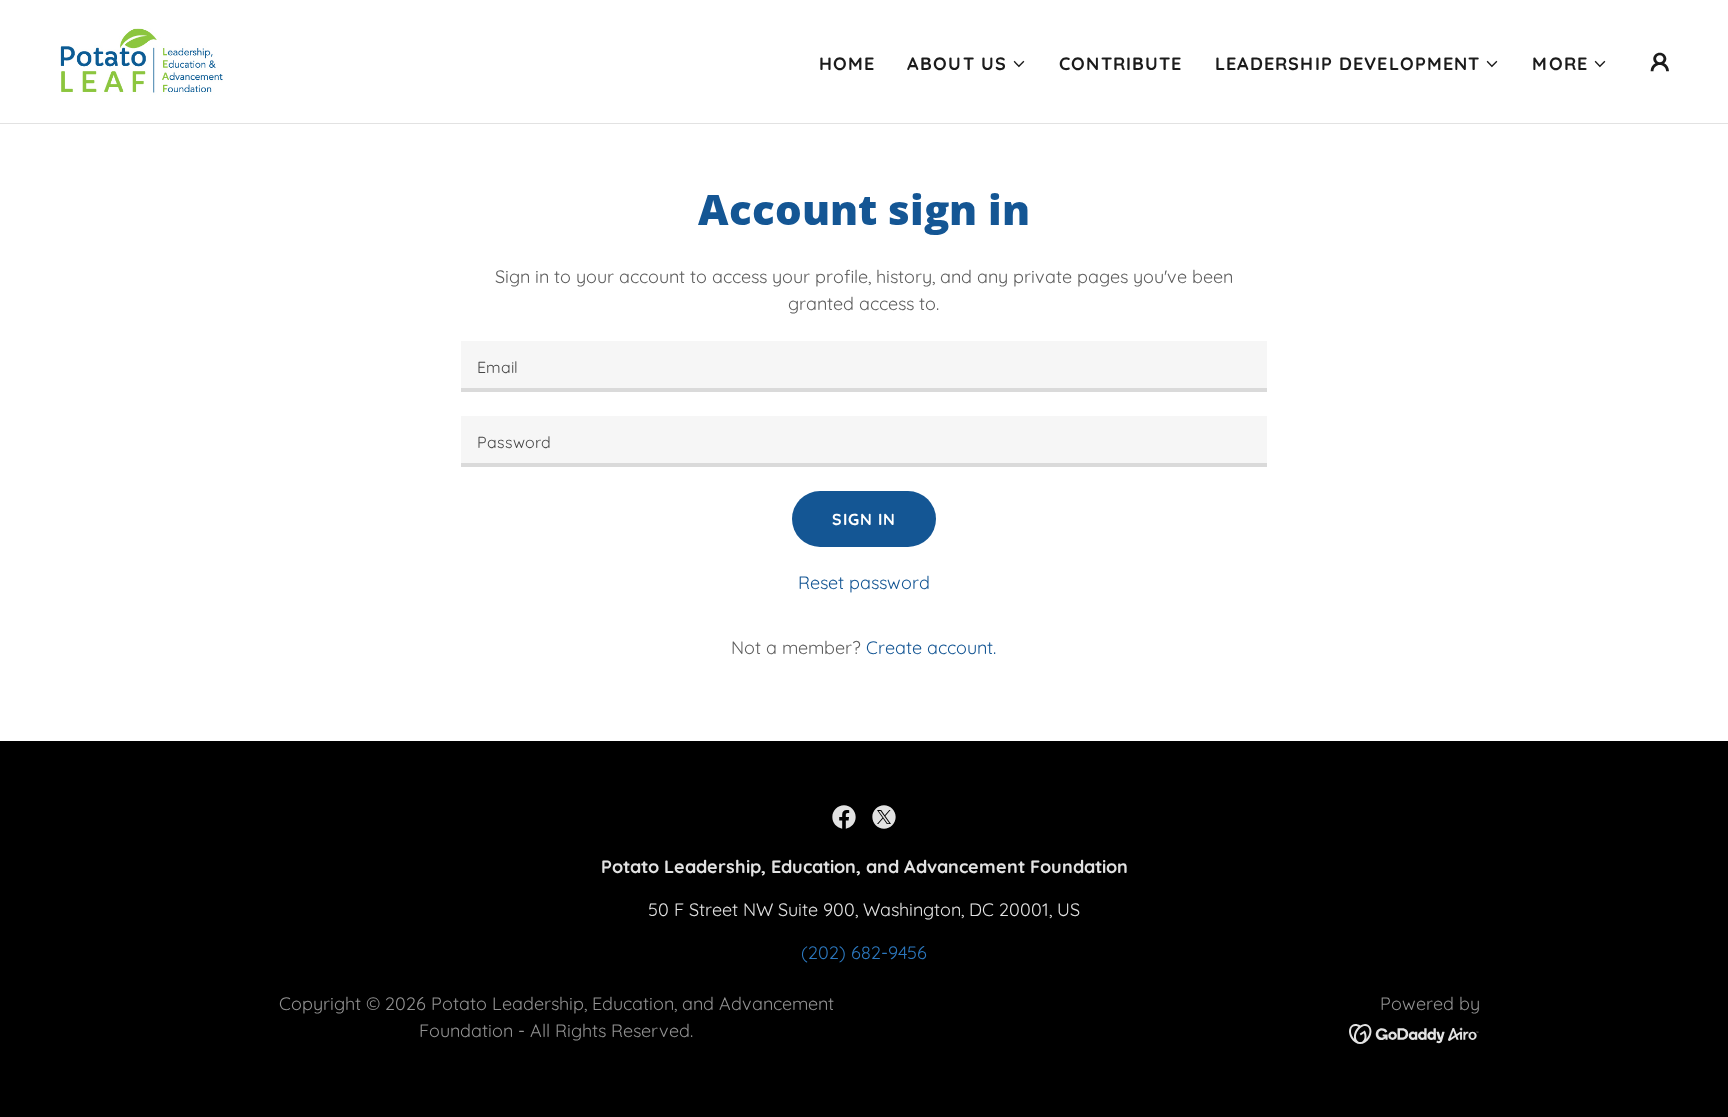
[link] (142, 59)
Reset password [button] (864, 582)
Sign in (864, 519)
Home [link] (847, 63)
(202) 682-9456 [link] (864, 952)
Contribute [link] (1120, 63)
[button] (967, 64)
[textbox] (863, 366)
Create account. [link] (931, 647)
